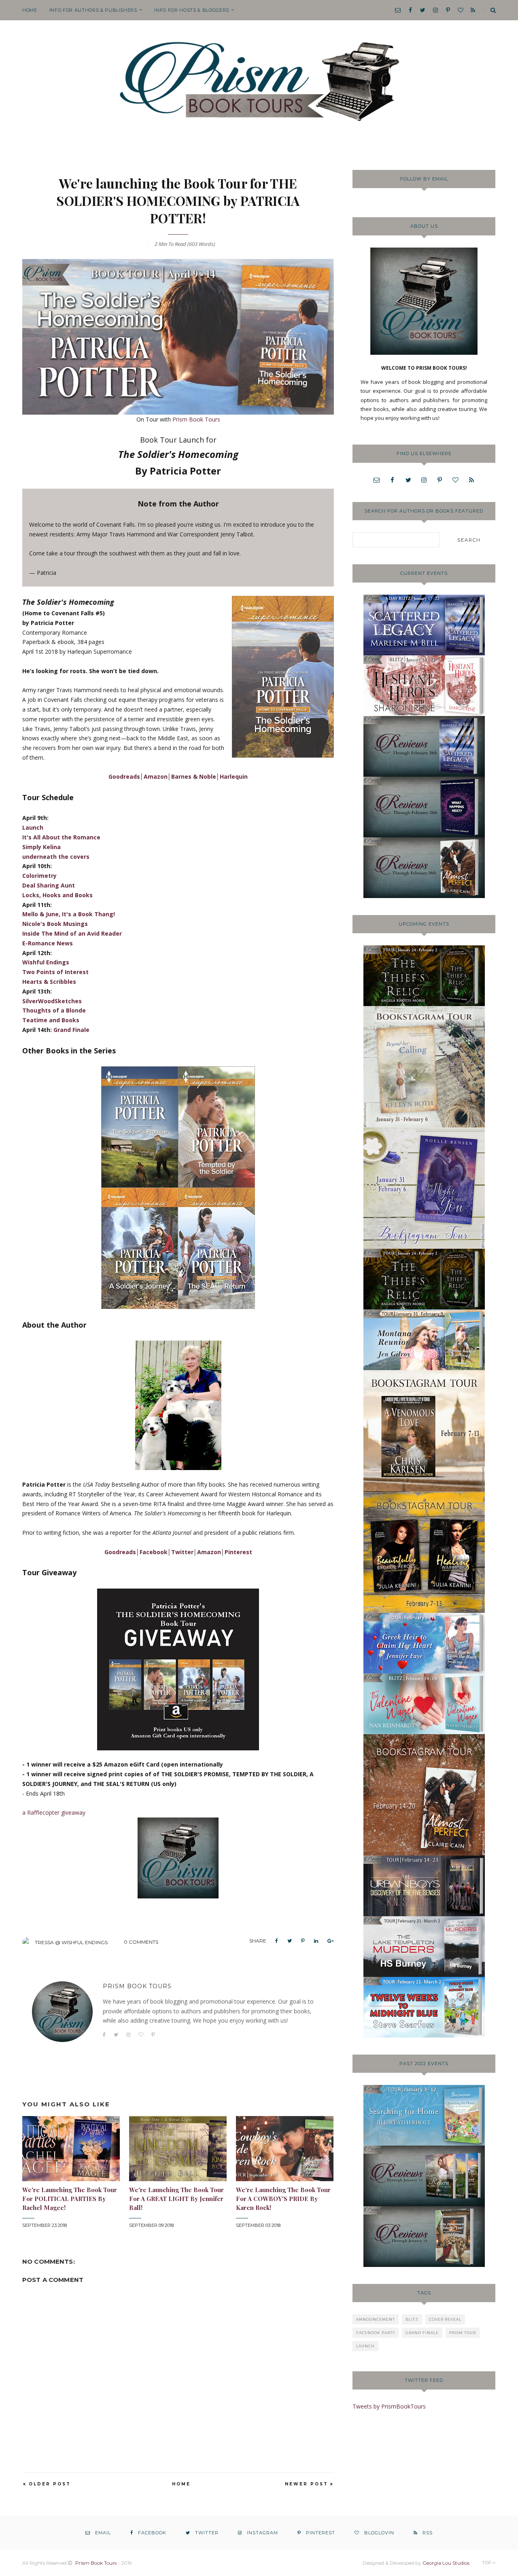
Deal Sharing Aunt (49, 885)
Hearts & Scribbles (49, 982)
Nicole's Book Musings (55, 924)
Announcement (376, 2319)
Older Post (50, 2484)
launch (365, 2346)
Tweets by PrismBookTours (389, 2406)
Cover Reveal (445, 2319)
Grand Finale (71, 1030)
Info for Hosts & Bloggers (192, 10)
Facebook (154, 1552)
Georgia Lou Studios (446, 2563)
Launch (33, 827)
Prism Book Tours (196, 419)
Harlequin (234, 776)
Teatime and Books (51, 1020)
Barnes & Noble (194, 776)
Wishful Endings (46, 962)
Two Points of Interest (55, 972)
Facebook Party (376, 2333)
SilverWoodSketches (52, 1001)
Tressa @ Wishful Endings (71, 1942)
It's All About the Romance (61, 837)
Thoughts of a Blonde (54, 1010)
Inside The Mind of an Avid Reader (72, 933)
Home (30, 10)
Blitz (412, 2319)
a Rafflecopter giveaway (54, 1812)
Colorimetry (39, 876)
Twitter (182, 1552)
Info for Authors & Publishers (93, 10)
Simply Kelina (41, 847)
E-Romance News (48, 943)
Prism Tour (463, 2333)
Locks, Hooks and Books (57, 895)
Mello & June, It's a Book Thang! (69, 914)
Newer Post (307, 2484)
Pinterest (238, 1552)
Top (487, 2563)
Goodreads (124, 776)
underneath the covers (56, 857)
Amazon (156, 776)
